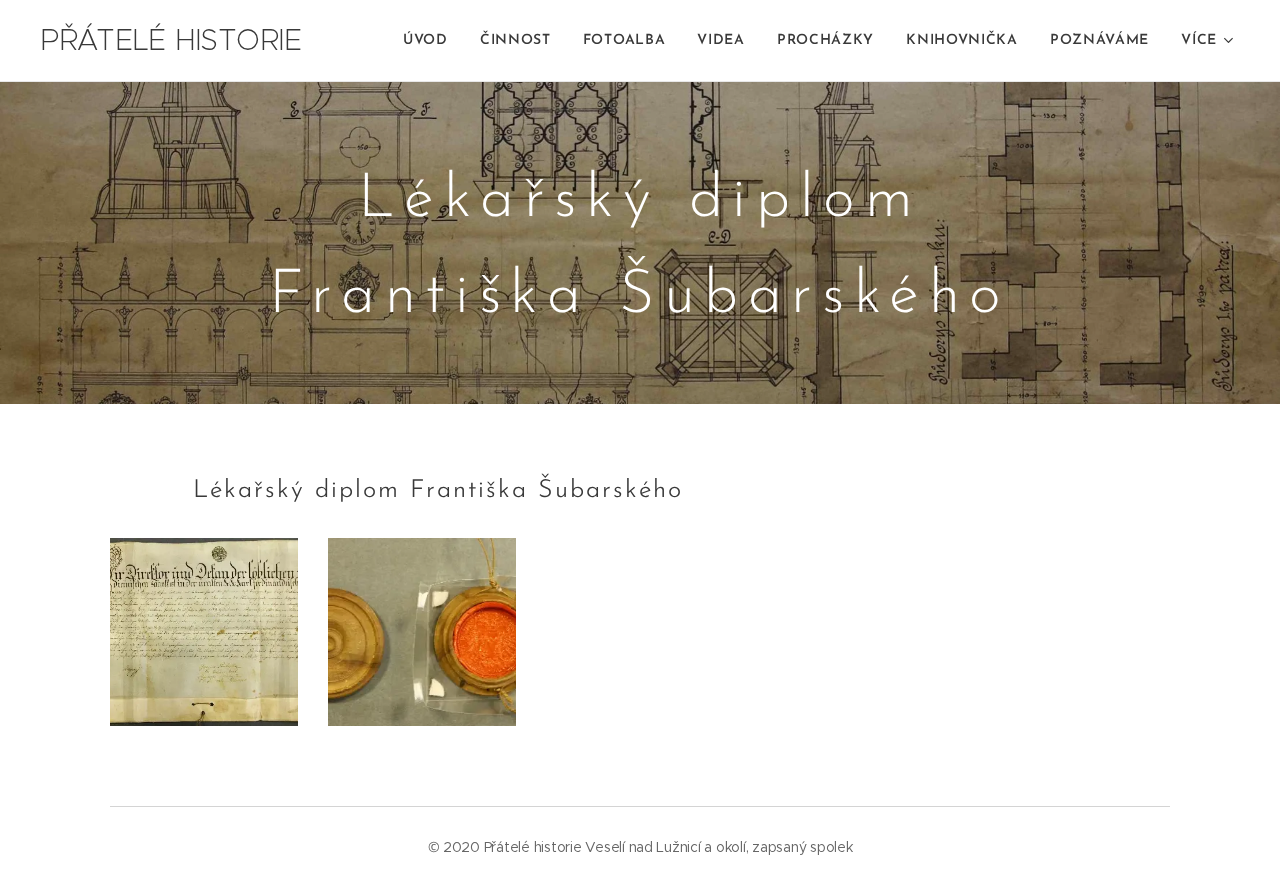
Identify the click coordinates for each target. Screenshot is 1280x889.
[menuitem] (431, 41)
